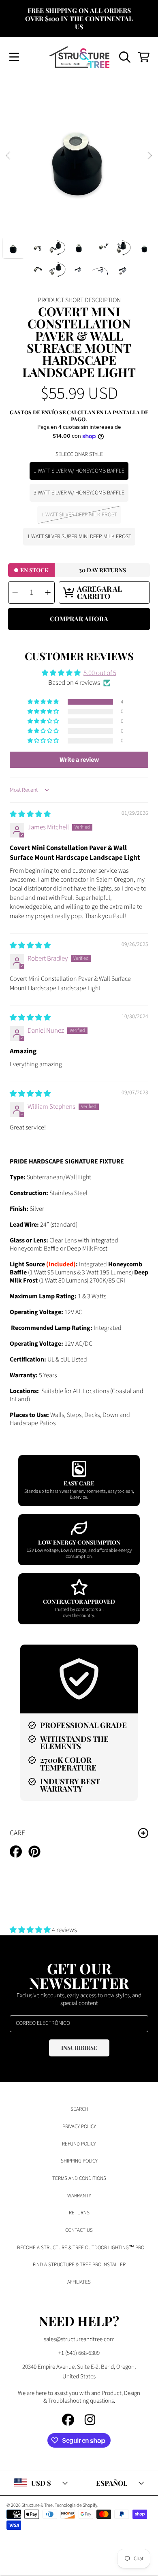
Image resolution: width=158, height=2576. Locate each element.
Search (79, 2109)
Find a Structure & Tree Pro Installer (79, 2265)
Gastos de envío (34, 412)
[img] (30, 814)
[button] (14, 57)
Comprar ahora (79, 619)
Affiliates (79, 2282)
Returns (79, 2213)
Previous (9, 156)
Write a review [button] (79, 760)
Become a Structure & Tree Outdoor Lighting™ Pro (81, 2248)
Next (149, 156)
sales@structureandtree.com (79, 2339)
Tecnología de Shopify (76, 2505)
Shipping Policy (79, 2161)
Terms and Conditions (79, 2178)
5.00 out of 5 (100, 673)
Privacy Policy (79, 2126)
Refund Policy (79, 2144)
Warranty (79, 2196)
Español (112, 2483)
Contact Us (79, 2230)
